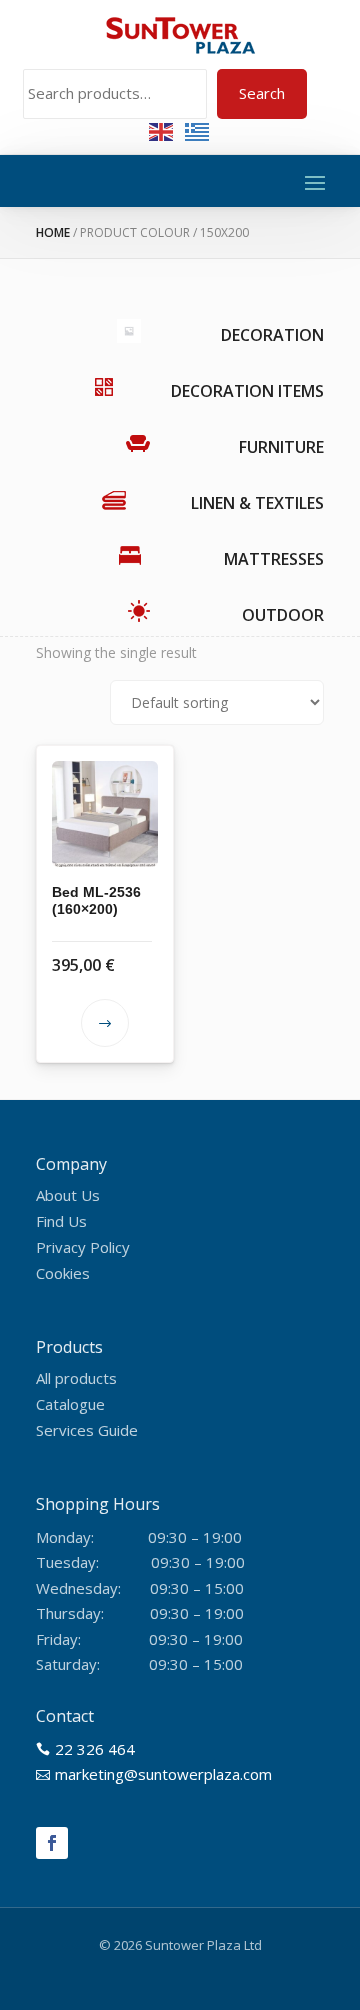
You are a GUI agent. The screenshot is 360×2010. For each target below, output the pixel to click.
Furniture (281, 447)
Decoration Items (247, 391)
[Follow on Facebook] (52, 1843)
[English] (162, 131)
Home (53, 232)
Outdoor (283, 615)
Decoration (272, 335)
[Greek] (198, 131)
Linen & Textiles (257, 503)
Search (262, 93)
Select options (105, 1023)
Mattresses (274, 559)
